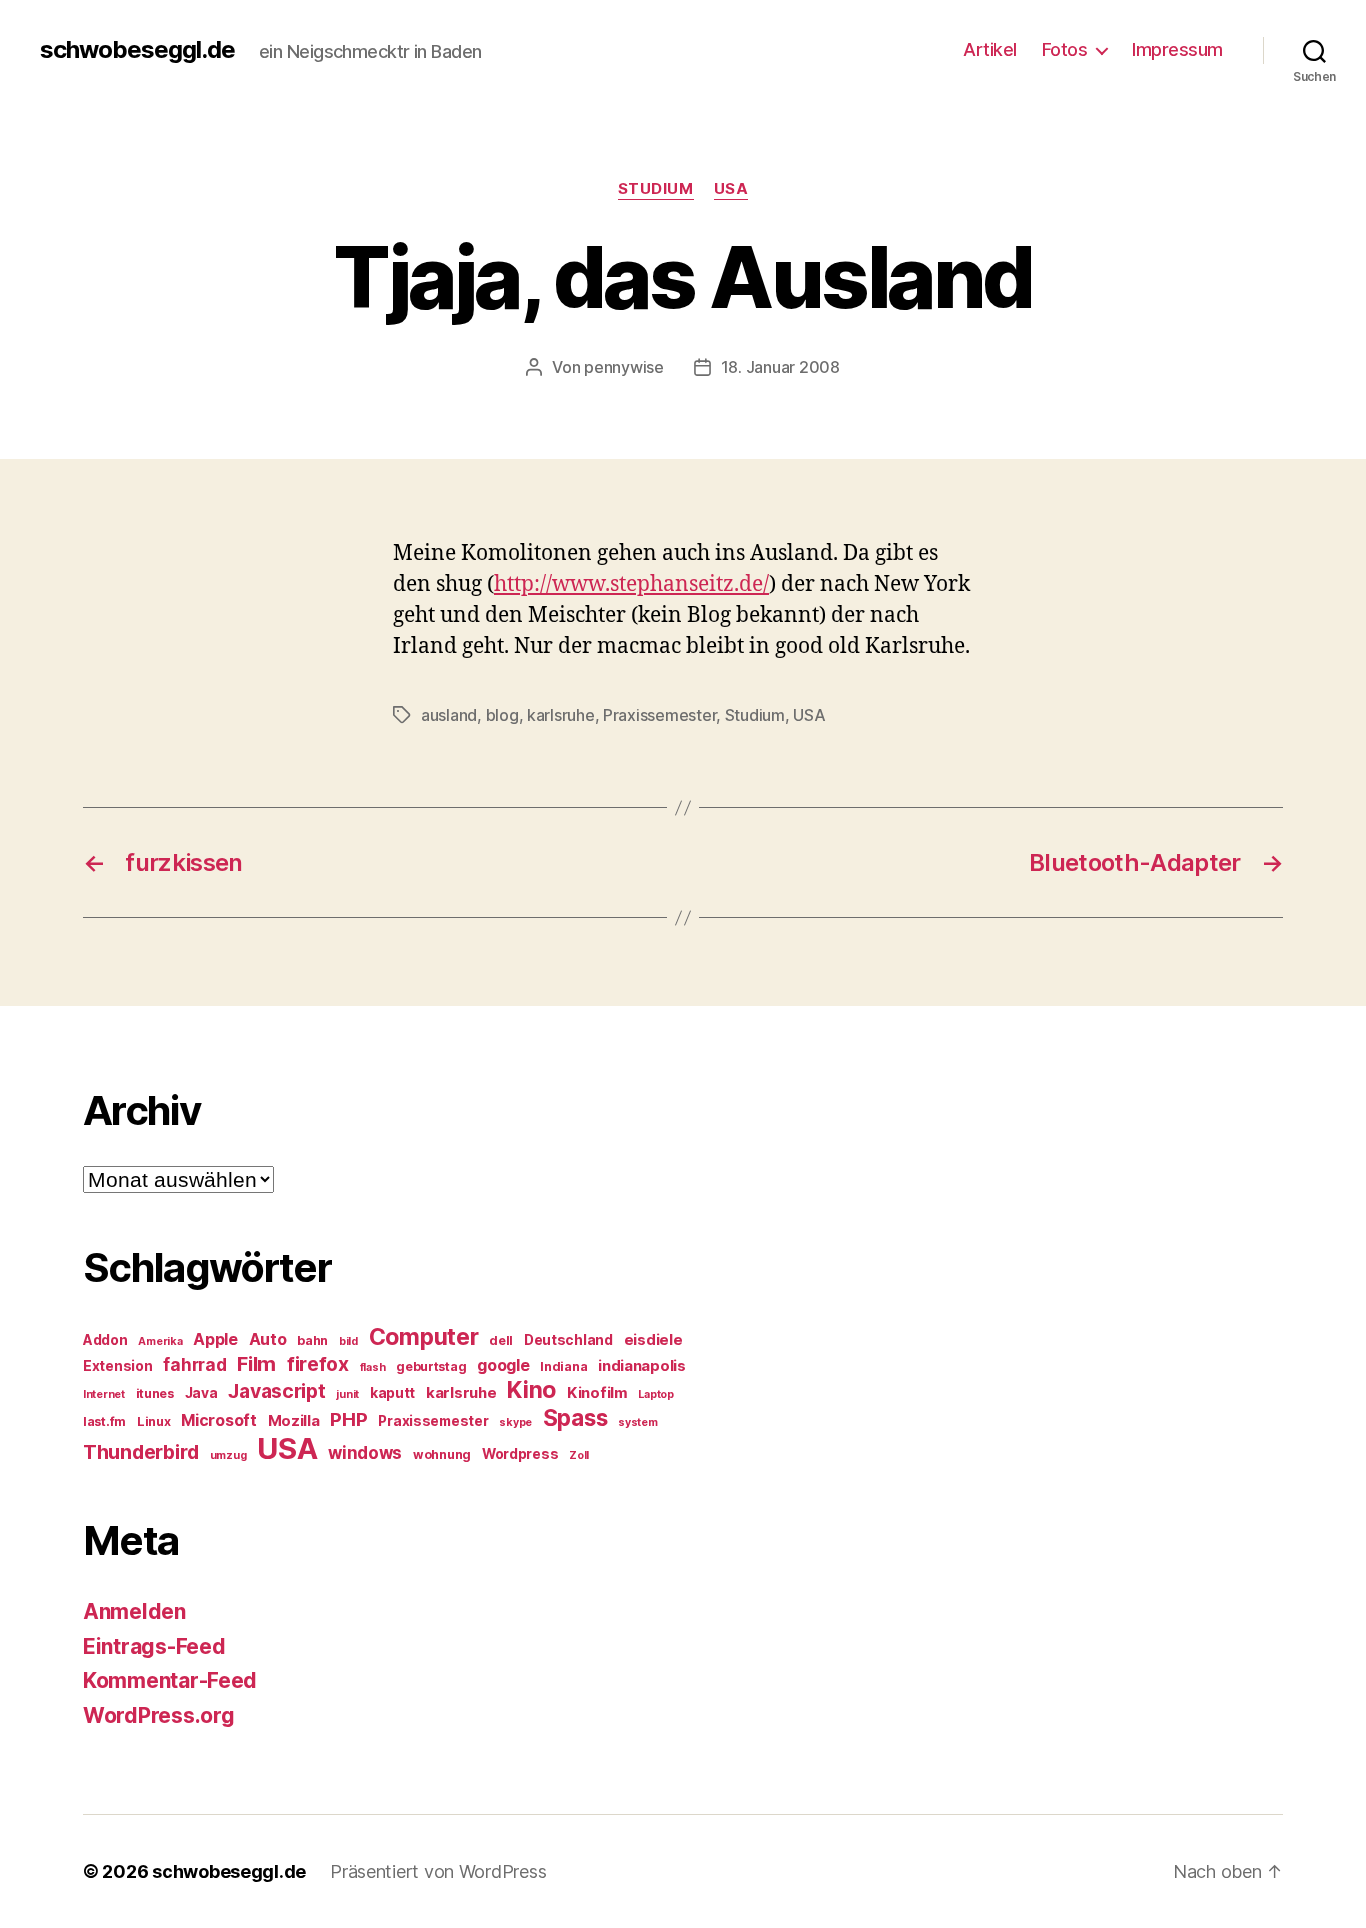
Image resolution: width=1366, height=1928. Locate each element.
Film (256, 1363)
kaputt (392, 1393)
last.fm (104, 1421)
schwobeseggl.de (137, 50)
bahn (312, 1340)
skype (515, 1422)
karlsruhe (561, 715)
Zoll (579, 1455)
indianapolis (642, 1366)
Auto (268, 1339)
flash (373, 1367)
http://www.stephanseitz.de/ (631, 584)
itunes (155, 1393)
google (503, 1365)
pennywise (624, 367)
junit (347, 1394)
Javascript (276, 1391)
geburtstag (431, 1366)
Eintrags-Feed (154, 1646)
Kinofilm (597, 1393)
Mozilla (294, 1421)
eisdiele (653, 1340)
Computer (424, 1337)
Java (201, 1393)
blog (502, 715)
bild (348, 1341)
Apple (215, 1339)
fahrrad (194, 1365)
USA (731, 189)
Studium (656, 189)
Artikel (990, 49)
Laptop (655, 1394)
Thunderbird (141, 1452)
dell (501, 1340)
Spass (575, 1417)
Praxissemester (659, 715)
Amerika (160, 1341)
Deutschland (568, 1340)
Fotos (1065, 49)
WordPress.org (159, 1715)
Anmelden (134, 1611)
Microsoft (219, 1420)
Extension (118, 1366)
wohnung (442, 1454)
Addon (105, 1340)
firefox (318, 1364)
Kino (531, 1390)
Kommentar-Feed (170, 1680)
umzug (228, 1455)
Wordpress (520, 1454)
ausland (449, 715)
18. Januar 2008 (780, 367)
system (637, 1422)
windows (365, 1453)
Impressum (1177, 49)
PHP (348, 1419)
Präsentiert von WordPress (438, 1871)
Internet (104, 1394)
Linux (154, 1421)
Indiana (563, 1366)
